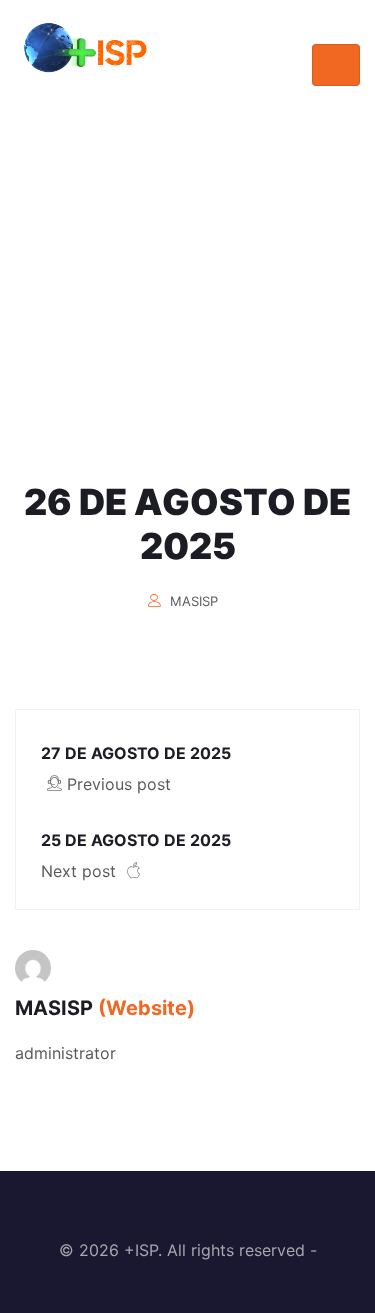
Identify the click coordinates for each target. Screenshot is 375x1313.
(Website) (146, 1008)
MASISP (194, 601)
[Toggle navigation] (336, 65)
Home (133, 353)
